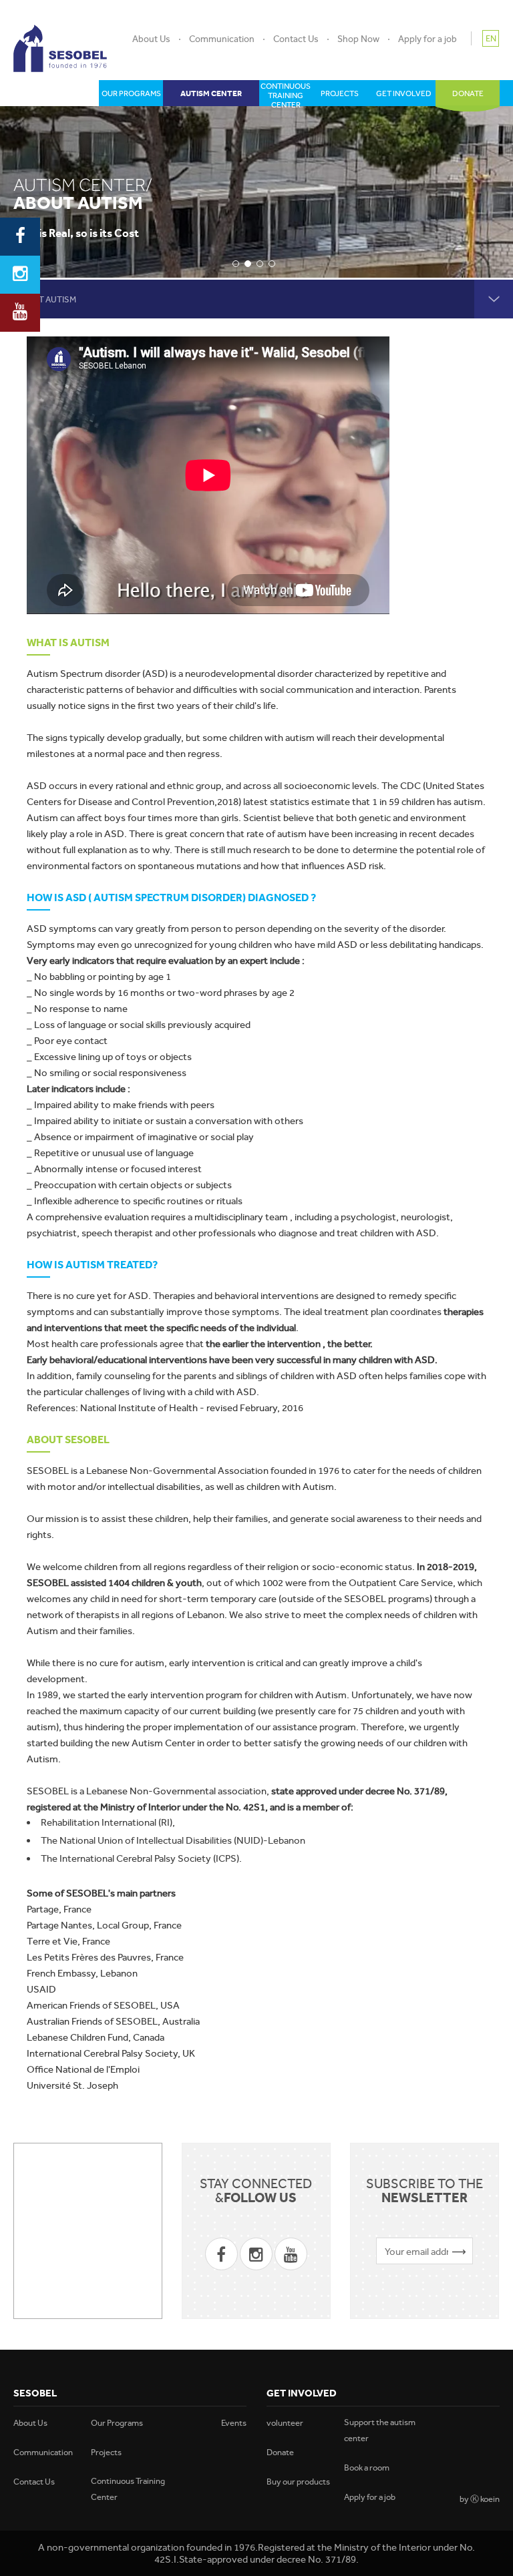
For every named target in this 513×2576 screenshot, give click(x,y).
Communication (222, 39)
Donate (280, 2452)
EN (491, 38)
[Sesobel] (60, 48)
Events (234, 2423)
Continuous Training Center (128, 2489)
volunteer (285, 2423)
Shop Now (358, 39)
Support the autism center (380, 2430)
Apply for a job (427, 39)
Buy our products (298, 2482)
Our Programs (117, 2423)
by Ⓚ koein (480, 2499)
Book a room (367, 2468)
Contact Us (296, 39)
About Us (151, 39)
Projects (106, 2452)
